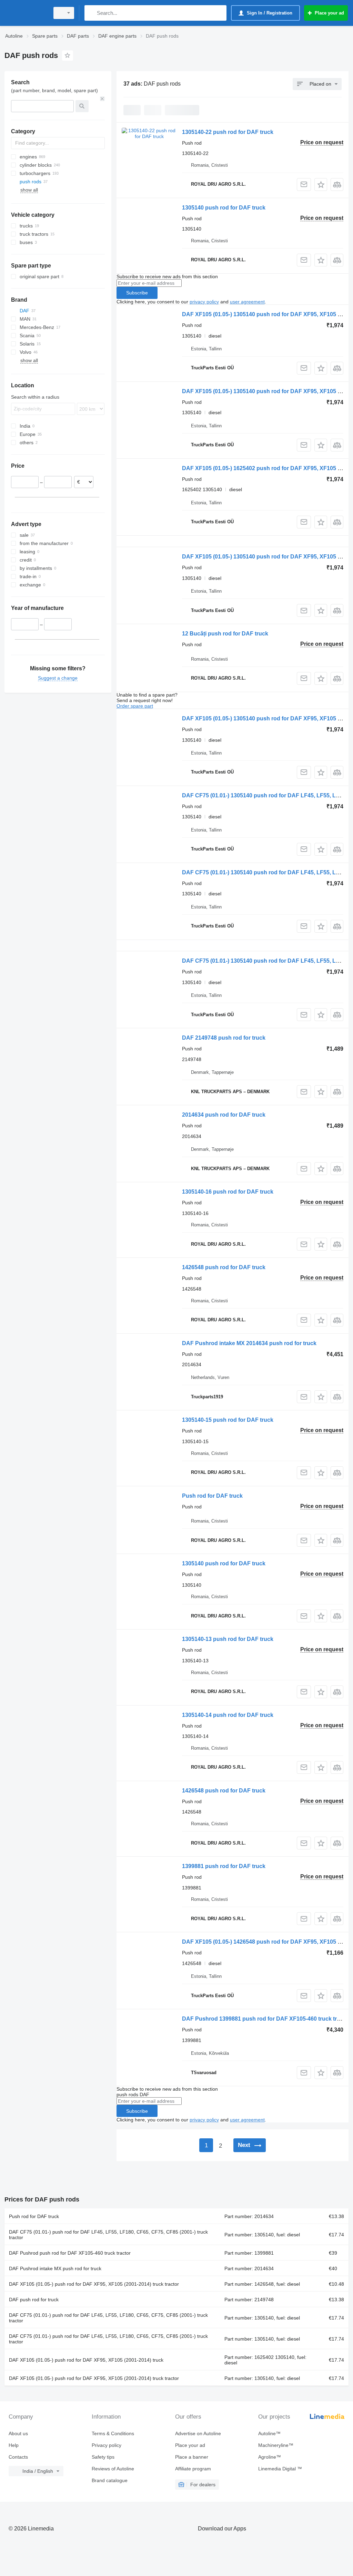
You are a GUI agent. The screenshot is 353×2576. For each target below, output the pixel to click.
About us (18, 2433)
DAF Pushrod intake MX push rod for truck (55, 2268)
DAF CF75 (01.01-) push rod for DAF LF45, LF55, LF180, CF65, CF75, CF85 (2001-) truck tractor (108, 2235)
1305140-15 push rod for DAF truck (228, 1420)
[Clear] (102, 99)
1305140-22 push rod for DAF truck (228, 132)
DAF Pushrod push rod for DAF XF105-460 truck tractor (70, 2253)
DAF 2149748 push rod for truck (224, 1038)
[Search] (91, 13)
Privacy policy (107, 2445)
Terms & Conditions (113, 2433)
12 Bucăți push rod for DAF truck (225, 634)
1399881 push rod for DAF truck (224, 1866)
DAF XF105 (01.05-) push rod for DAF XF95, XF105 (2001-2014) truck (86, 2360)
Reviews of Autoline (113, 2469)
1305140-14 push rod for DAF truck (228, 1715)
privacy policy (204, 302)
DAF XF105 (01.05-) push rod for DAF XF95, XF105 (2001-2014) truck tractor (94, 2284)
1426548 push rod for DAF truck (224, 1267)
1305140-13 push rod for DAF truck (228, 1639)
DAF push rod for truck (34, 2300)
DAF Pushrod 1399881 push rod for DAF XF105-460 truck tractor (266, 2019)
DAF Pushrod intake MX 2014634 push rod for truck (249, 1343)
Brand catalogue (110, 2480)
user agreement (247, 302)
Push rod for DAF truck (212, 1496)
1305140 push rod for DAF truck (224, 208)
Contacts (18, 2457)
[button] (321, 184)
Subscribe (137, 293)
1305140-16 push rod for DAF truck (228, 1192)
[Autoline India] (26, 13)
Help (14, 2445)
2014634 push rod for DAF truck (224, 1115)
